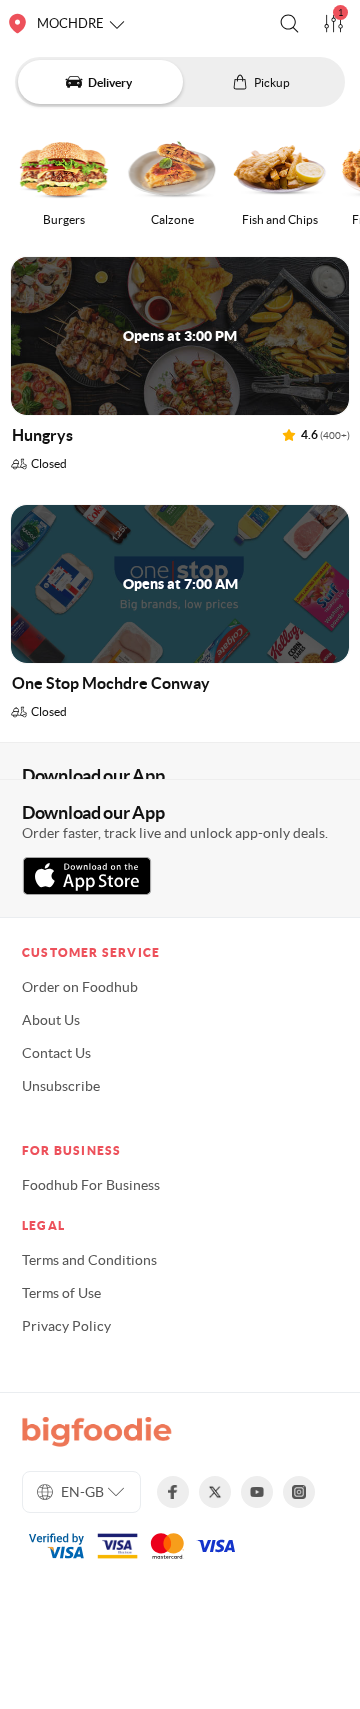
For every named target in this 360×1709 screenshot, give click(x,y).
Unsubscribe (61, 1086)
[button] (289, 23)
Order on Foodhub (80, 987)
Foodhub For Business (91, 1185)
